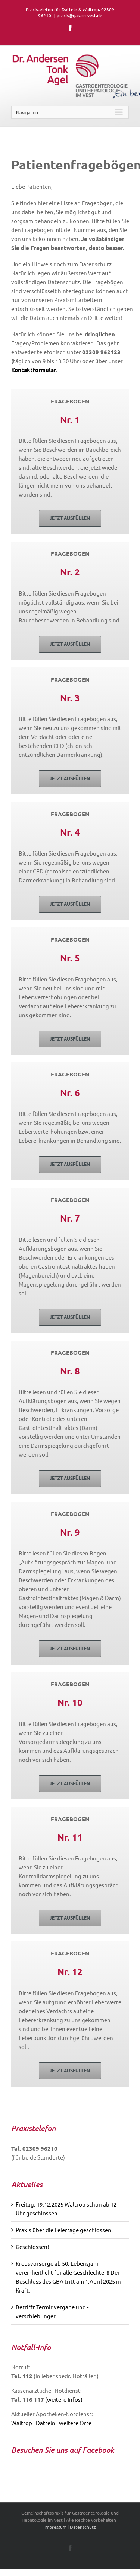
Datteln (46, 2423)
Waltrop (22, 2423)
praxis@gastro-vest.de (80, 15)
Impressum (55, 2527)
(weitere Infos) (64, 2399)
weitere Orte (75, 2423)
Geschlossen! (32, 2247)
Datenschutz (83, 2527)
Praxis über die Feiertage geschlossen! (64, 2230)
